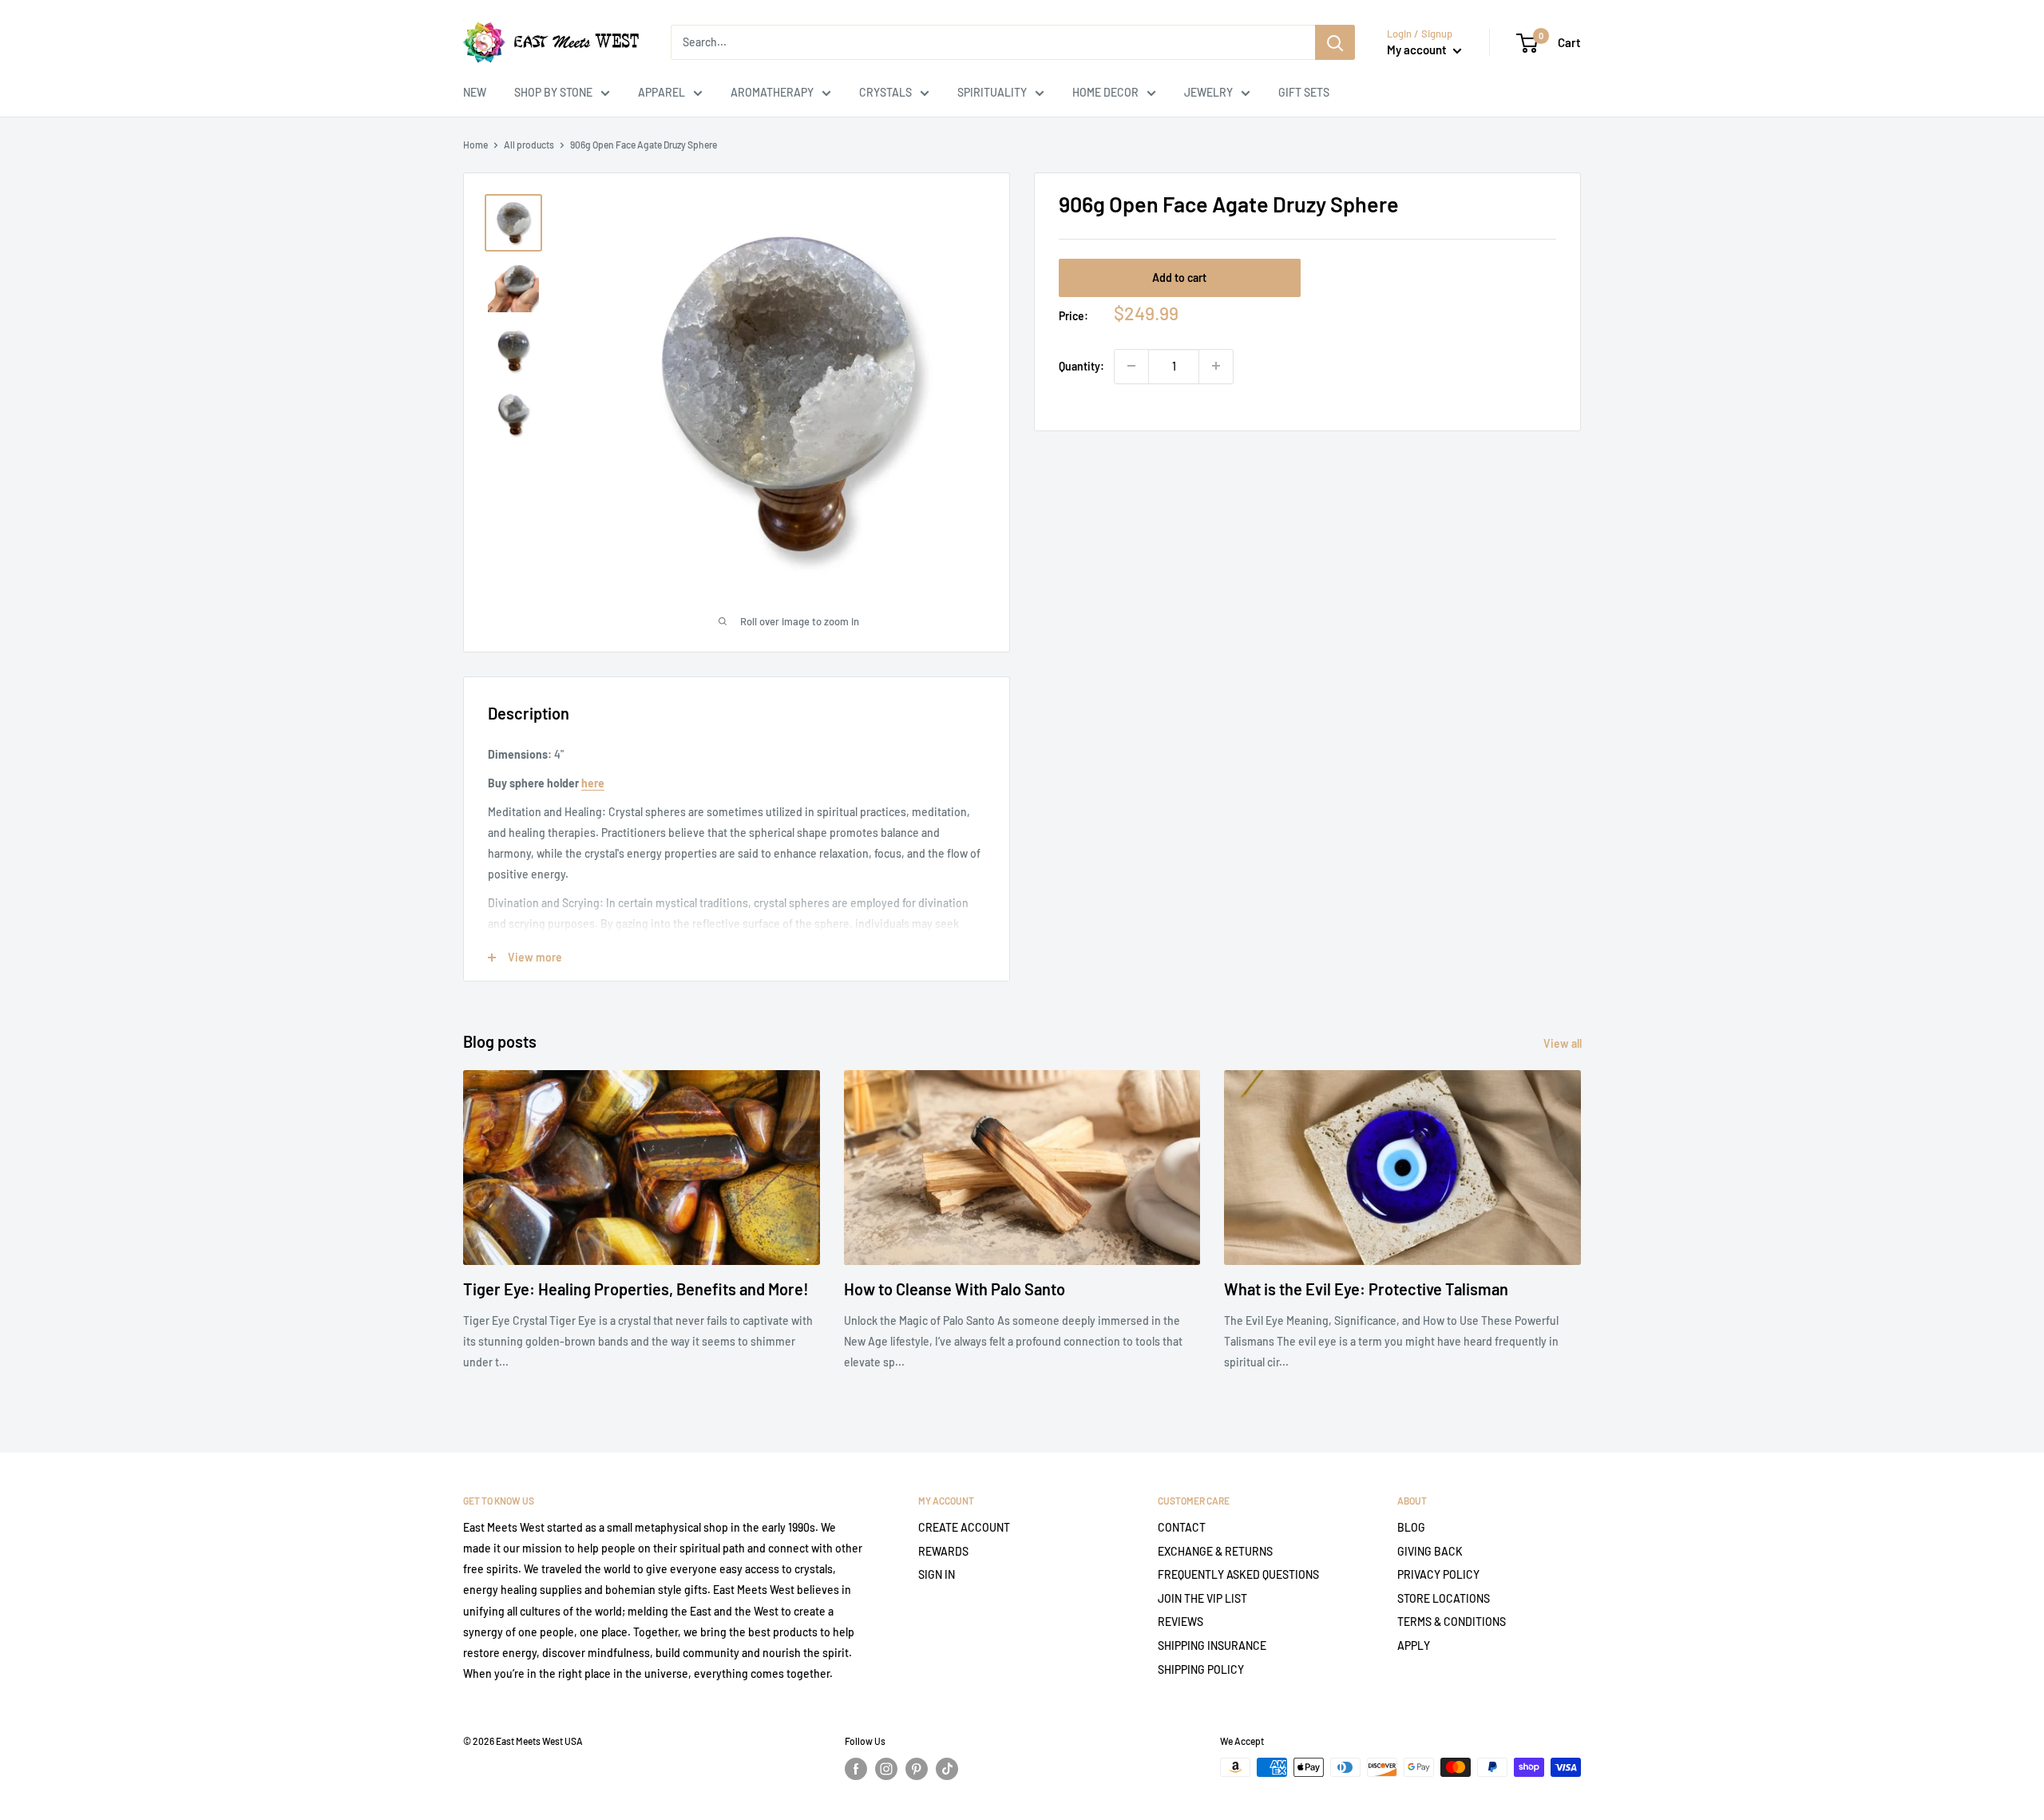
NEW (475, 92)
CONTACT (1182, 1527)
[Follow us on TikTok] (947, 1769)
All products (529, 145)
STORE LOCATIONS (1444, 1598)
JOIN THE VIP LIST (1202, 1598)
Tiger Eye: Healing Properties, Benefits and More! (636, 1289)
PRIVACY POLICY (1438, 1574)
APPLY (1414, 1646)
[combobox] (993, 42)
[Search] (1335, 42)
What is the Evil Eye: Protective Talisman (1366, 1289)
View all (1564, 1043)
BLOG (1411, 1527)
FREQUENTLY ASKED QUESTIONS (1238, 1574)
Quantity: (1081, 365)
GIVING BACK (1430, 1551)
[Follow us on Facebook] (856, 1769)
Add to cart (1179, 277)
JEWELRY (1208, 92)
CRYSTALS (885, 92)
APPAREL (662, 92)
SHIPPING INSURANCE (1212, 1646)
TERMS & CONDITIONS (1452, 1622)
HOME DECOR (1105, 92)
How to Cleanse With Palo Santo (955, 1289)
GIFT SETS (1304, 92)
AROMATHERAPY (772, 92)
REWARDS (943, 1551)
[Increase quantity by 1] (1216, 366)
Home (475, 145)
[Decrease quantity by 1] (1131, 366)
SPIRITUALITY (992, 92)
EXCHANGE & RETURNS (1215, 1551)
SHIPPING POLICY (1201, 1669)
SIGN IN (937, 1574)
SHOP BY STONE (553, 92)
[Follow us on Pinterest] (917, 1769)
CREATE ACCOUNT (964, 1527)
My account (1418, 50)
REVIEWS (1180, 1622)
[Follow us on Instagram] (886, 1769)
